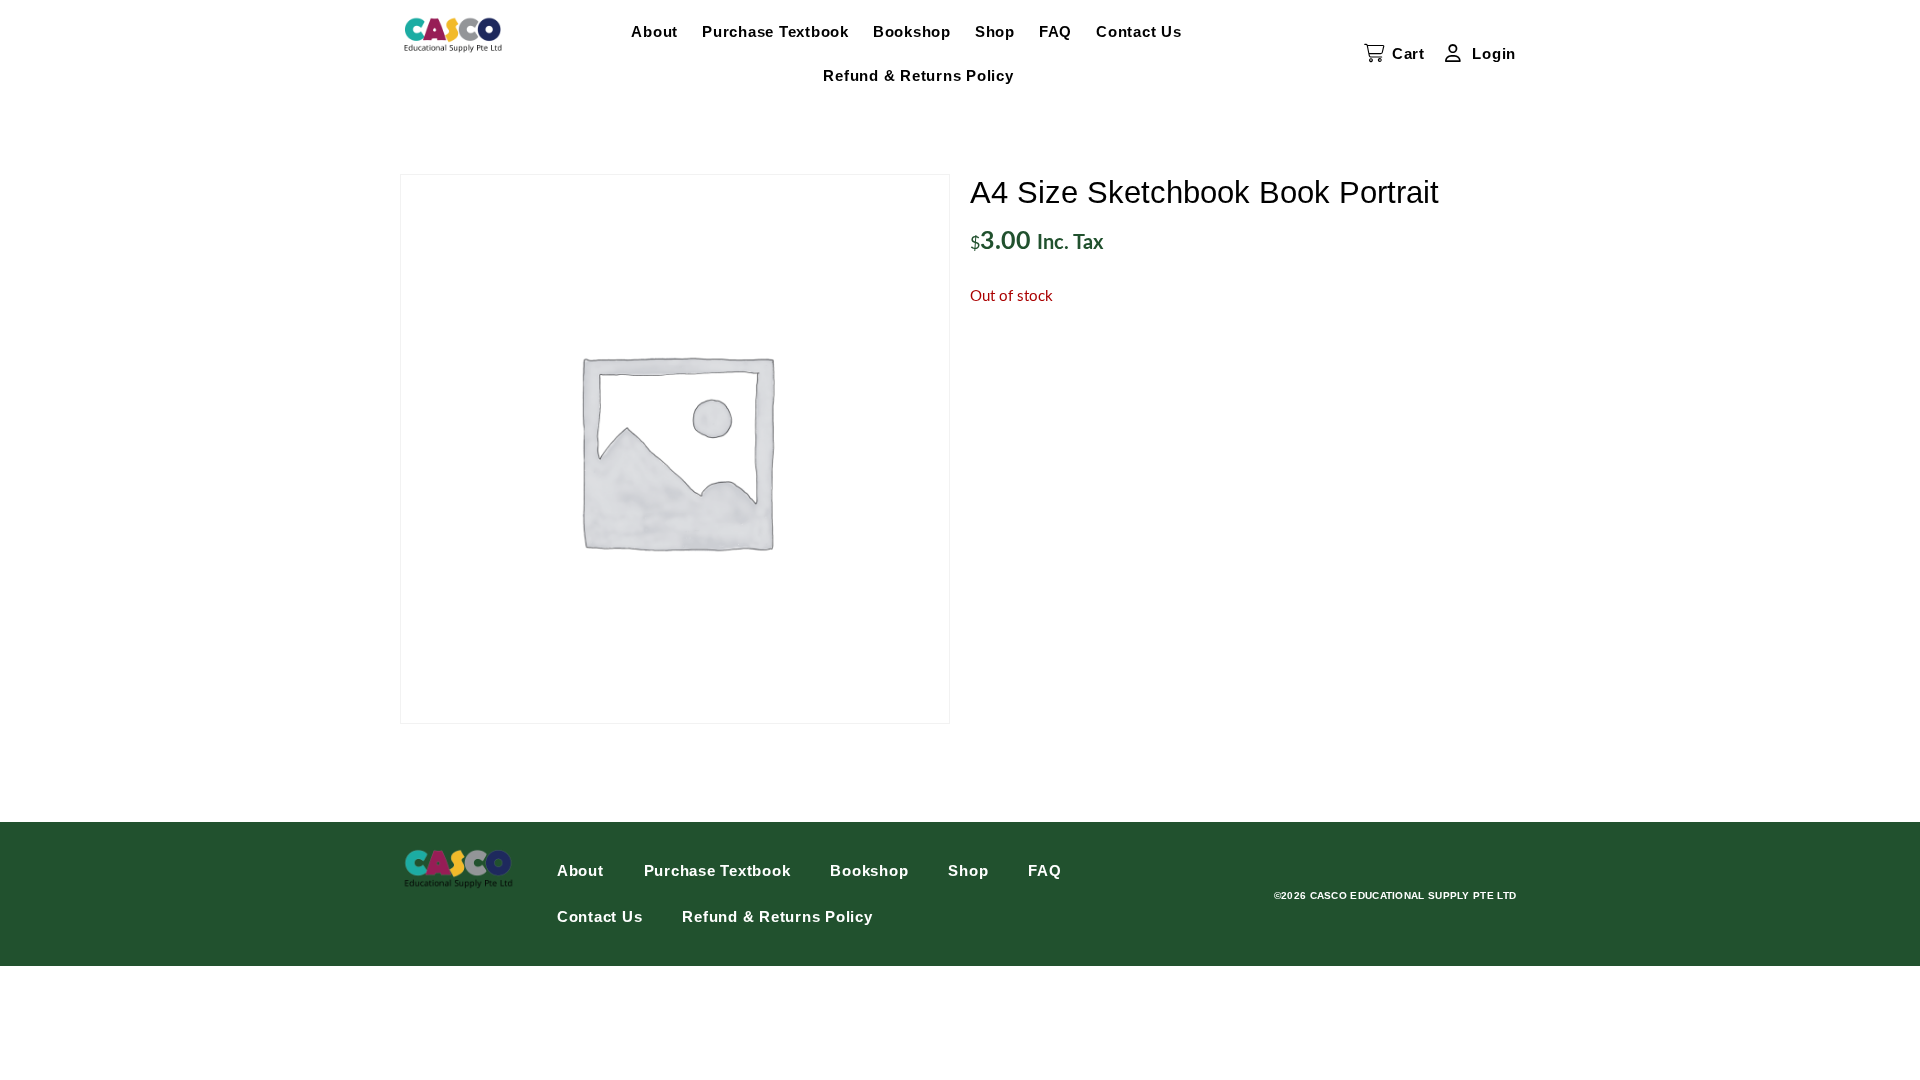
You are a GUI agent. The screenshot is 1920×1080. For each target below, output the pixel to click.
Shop (995, 31)
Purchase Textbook (775, 31)
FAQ (1055, 31)
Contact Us (1139, 31)
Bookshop (912, 31)
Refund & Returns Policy (918, 75)
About (654, 31)
